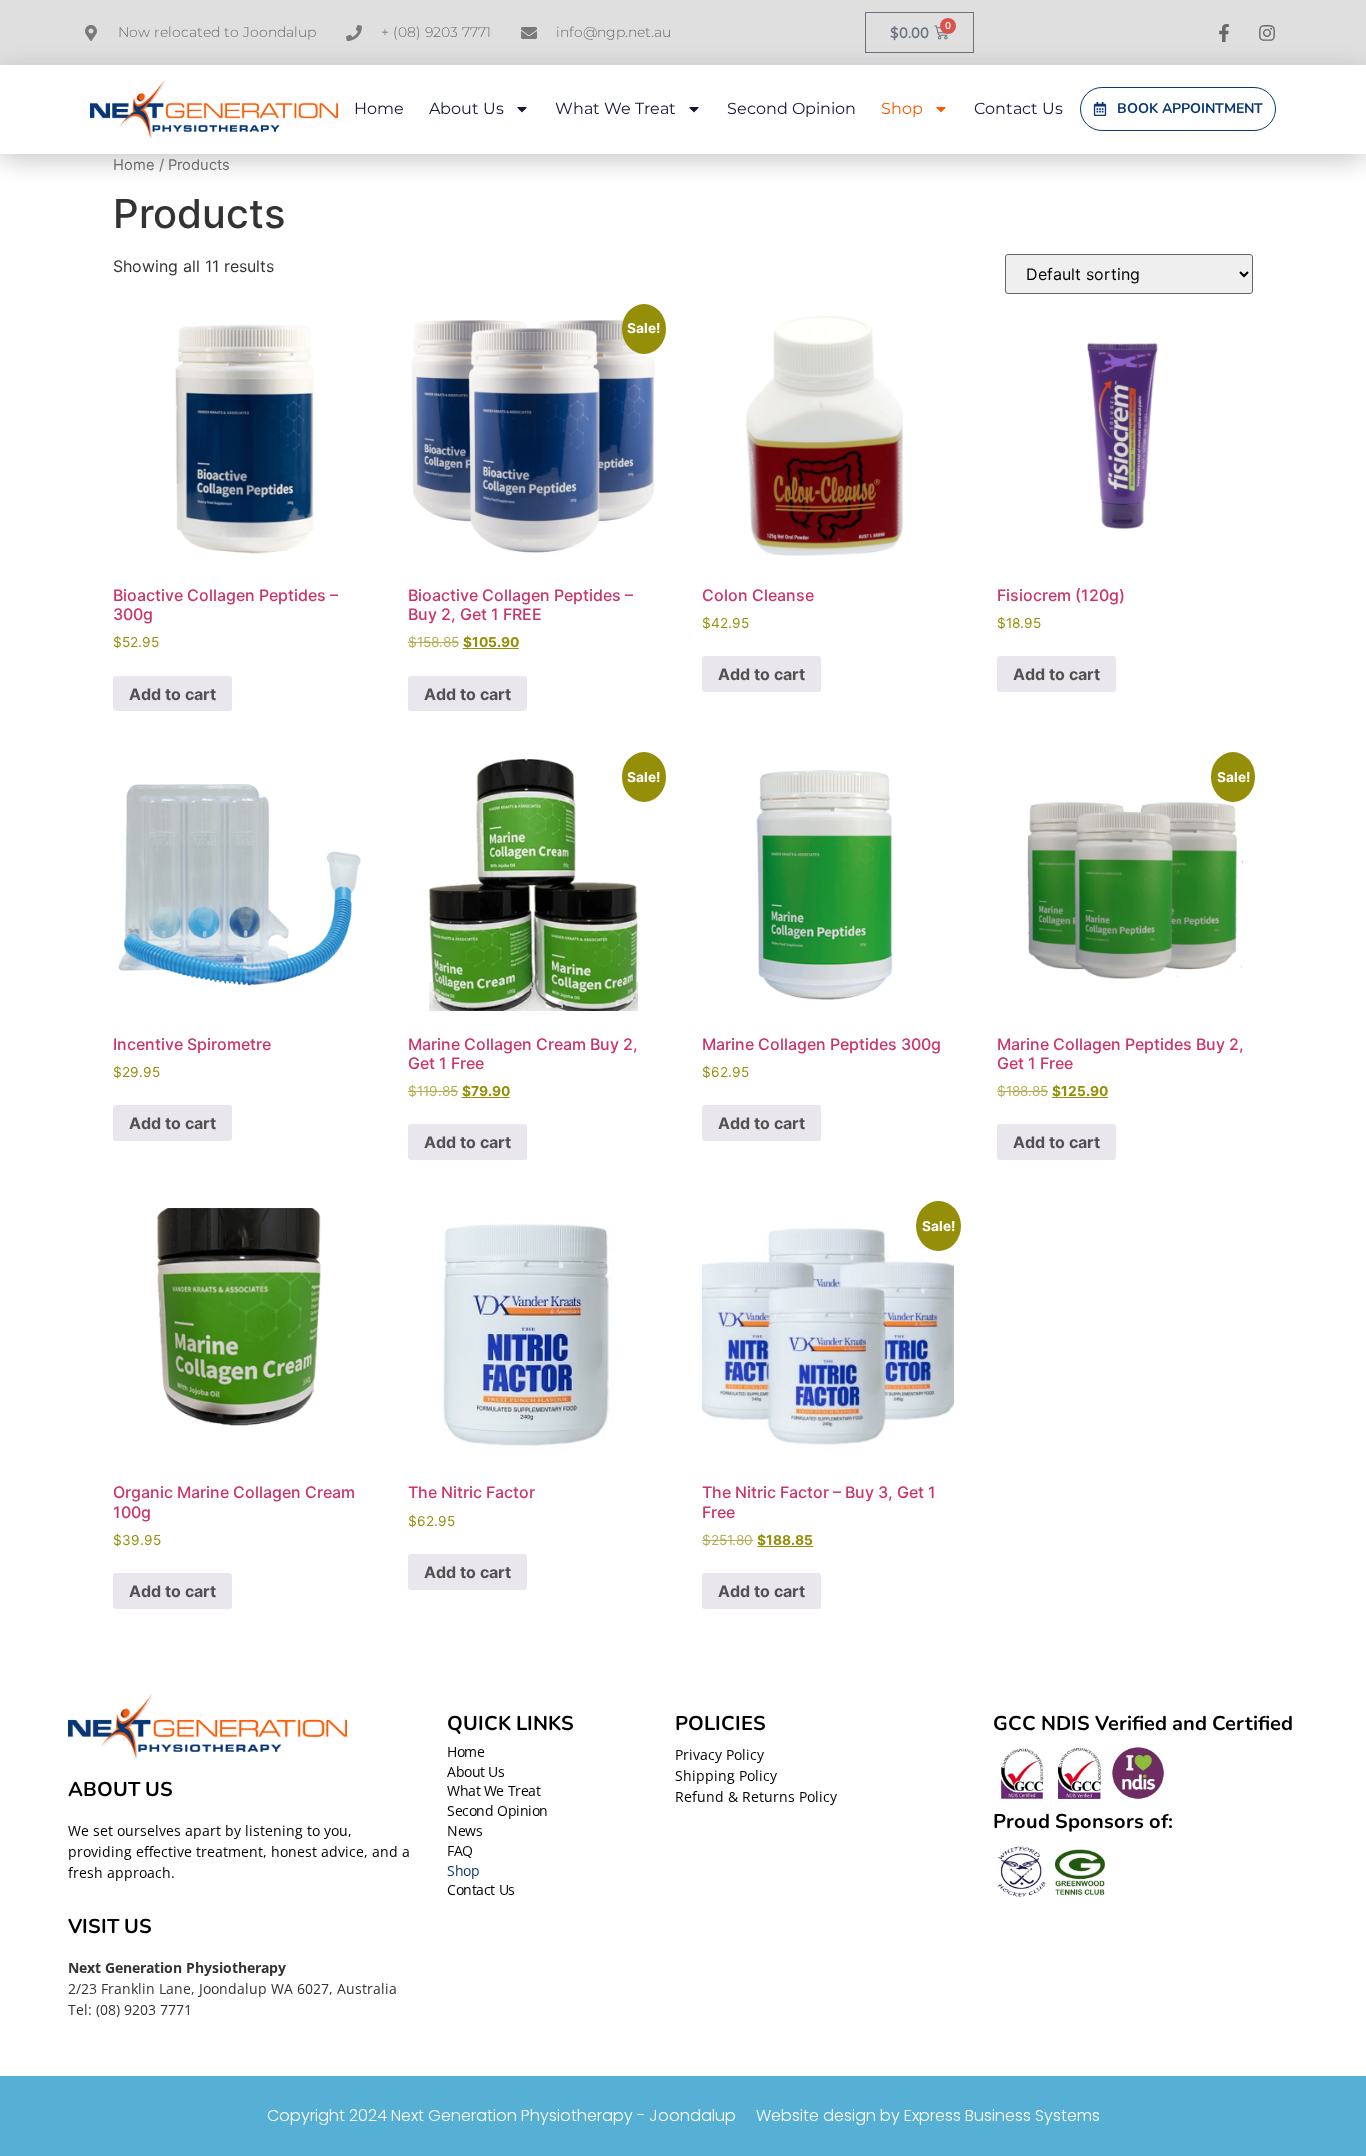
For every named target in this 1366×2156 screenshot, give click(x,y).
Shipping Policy (726, 1775)
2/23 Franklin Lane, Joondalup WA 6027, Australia (232, 1988)
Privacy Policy (719, 1754)
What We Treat (615, 108)
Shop (902, 108)
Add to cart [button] (172, 694)
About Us (466, 108)
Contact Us (1018, 108)
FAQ (460, 1851)
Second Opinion (791, 108)
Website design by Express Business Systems (928, 2115)
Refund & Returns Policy (756, 1796)
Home (379, 108)
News (464, 1831)
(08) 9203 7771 (144, 2009)
